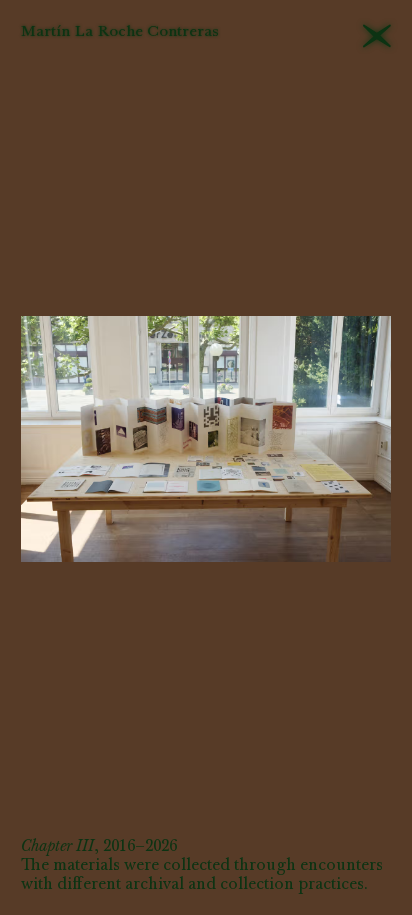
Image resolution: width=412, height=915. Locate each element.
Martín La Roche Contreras (120, 32)
